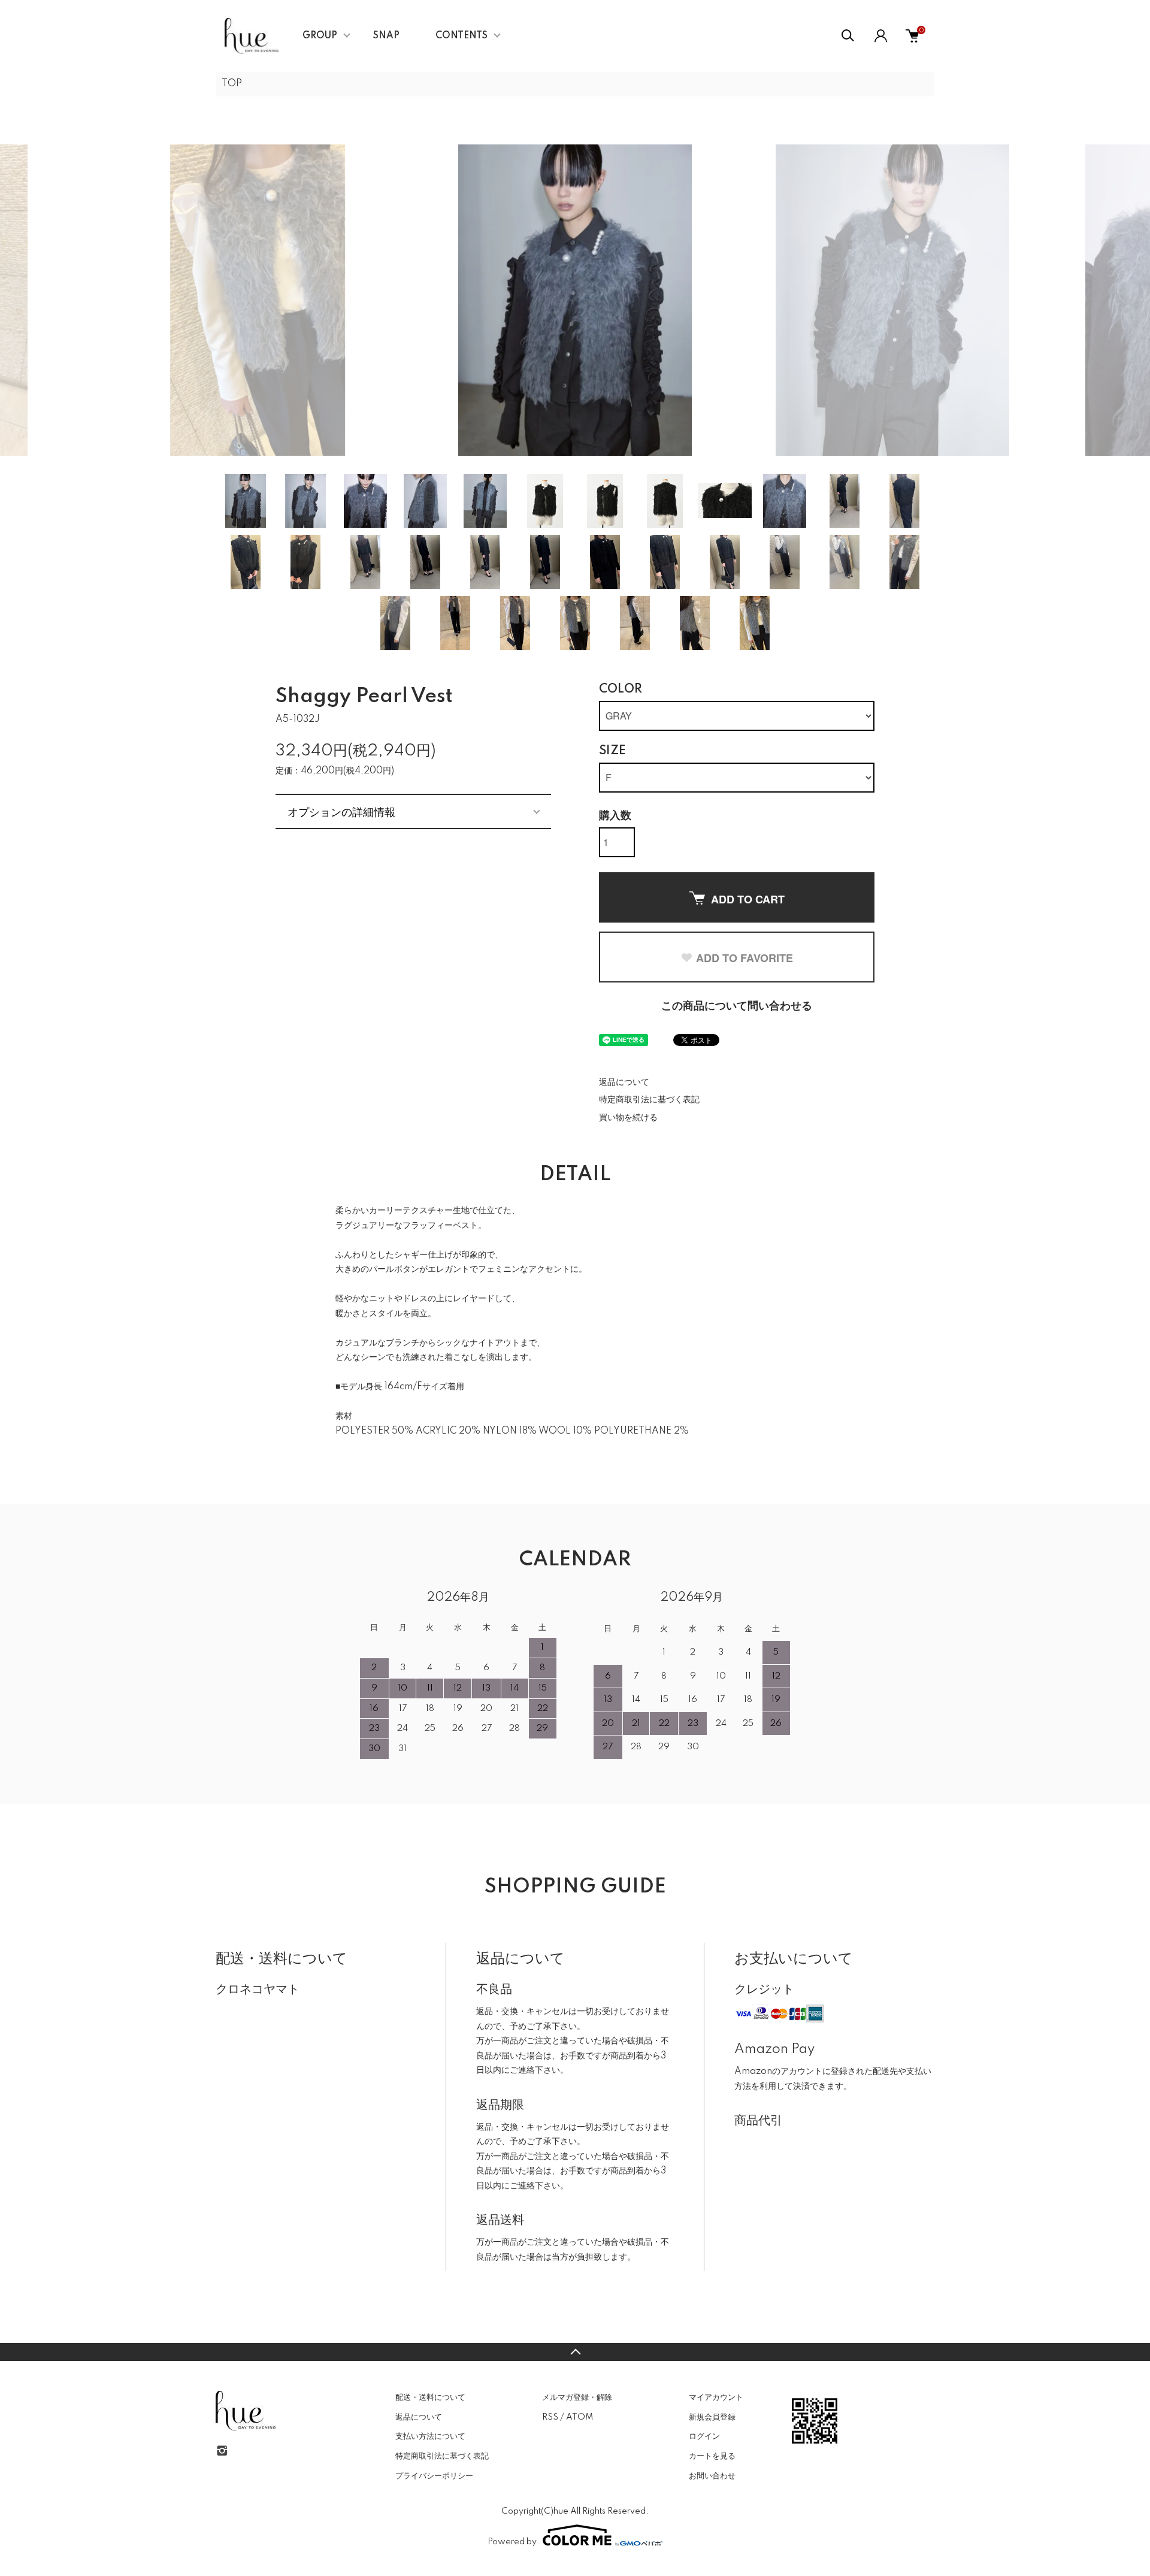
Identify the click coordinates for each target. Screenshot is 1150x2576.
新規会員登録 (712, 2417)
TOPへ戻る (575, 2352)
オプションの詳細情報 (341, 811)
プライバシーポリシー (434, 2476)
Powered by (512, 2542)
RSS (550, 2417)
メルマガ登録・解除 (577, 2397)
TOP (232, 84)
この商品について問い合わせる (737, 1006)
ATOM (579, 2417)
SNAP (386, 36)
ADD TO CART (748, 899)
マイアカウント (716, 2397)
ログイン (704, 2436)
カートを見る (712, 2456)
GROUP (320, 36)
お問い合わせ (712, 2476)
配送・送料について (430, 2397)
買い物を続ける (628, 1118)
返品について (624, 1083)
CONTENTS (461, 36)
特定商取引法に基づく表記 (649, 1100)
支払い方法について (430, 2436)
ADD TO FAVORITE (745, 958)
